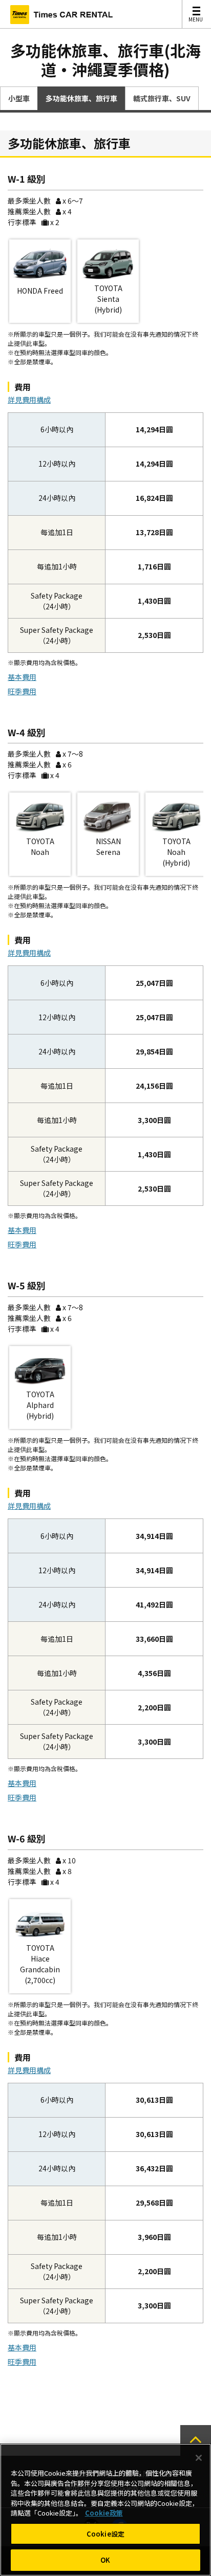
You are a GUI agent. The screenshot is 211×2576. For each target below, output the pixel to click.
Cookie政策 (104, 2513)
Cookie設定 (105, 2534)
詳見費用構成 (29, 400)
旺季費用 (22, 691)
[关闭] (199, 2458)
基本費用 (22, 677)
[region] (105, 2510)
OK (105, 2560)
